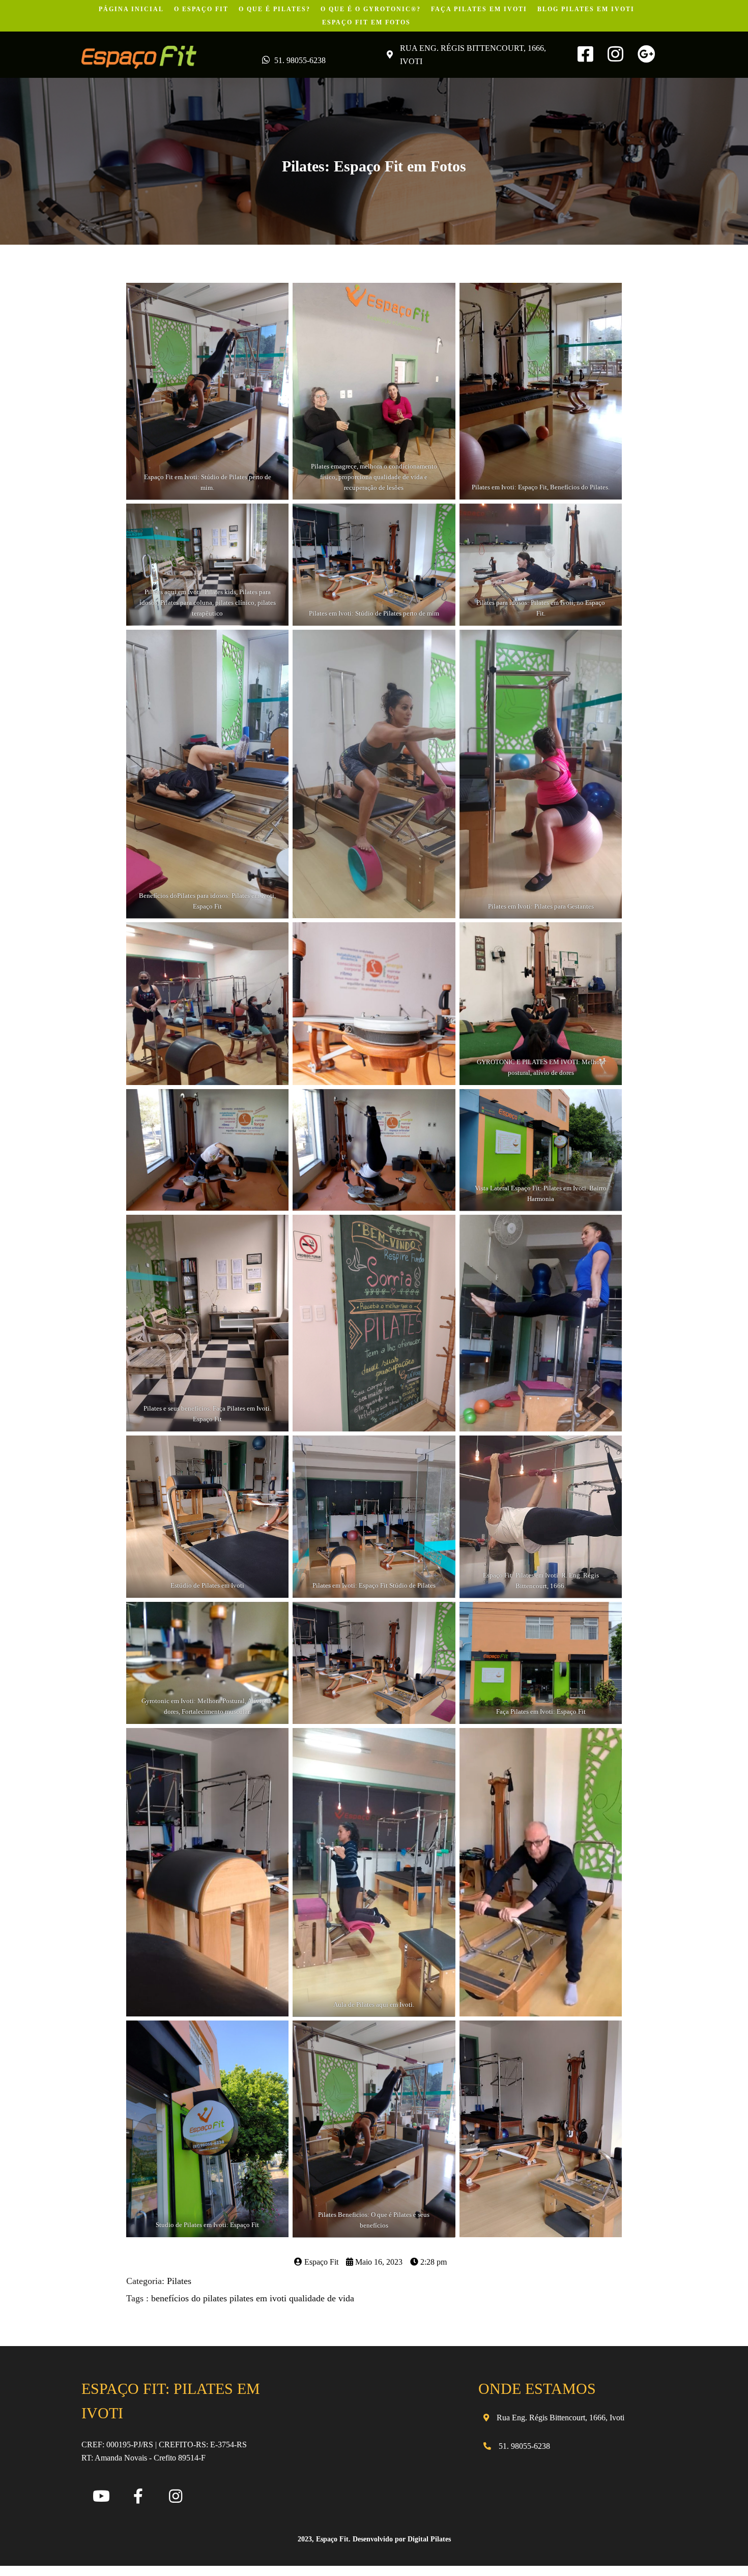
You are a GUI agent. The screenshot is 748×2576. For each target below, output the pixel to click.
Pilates (179, 2281)
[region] (132, 2495)
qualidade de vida (322, 2298)
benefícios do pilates (190, 2298)
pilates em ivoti (259, 2298)
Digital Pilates (429, 2539)
